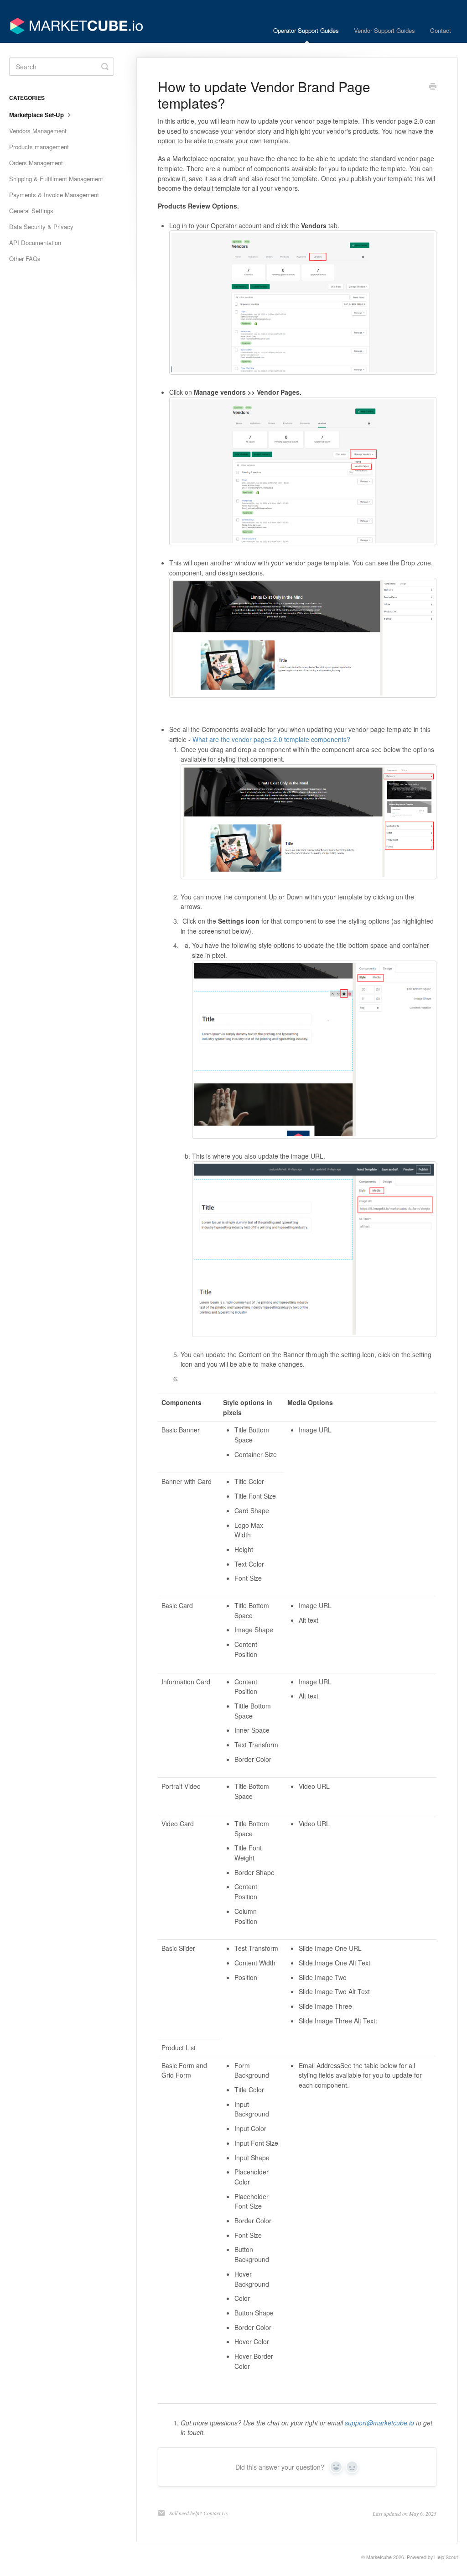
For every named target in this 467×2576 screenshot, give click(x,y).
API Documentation (35, 243)
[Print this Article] (433, 87)
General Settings (31, 211)
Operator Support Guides (306, 30)
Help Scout (446, 2557)
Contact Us (216, 2513)
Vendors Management (38, 131)
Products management (39, 147)
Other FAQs (25, 259)
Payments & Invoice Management (54, 195)
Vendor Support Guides (384, 30)
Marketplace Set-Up (37, 115)
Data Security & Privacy (41, 227)
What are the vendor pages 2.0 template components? (271, 739)
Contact (441, 30)
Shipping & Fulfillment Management (56, 179)
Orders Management (36, 163)
